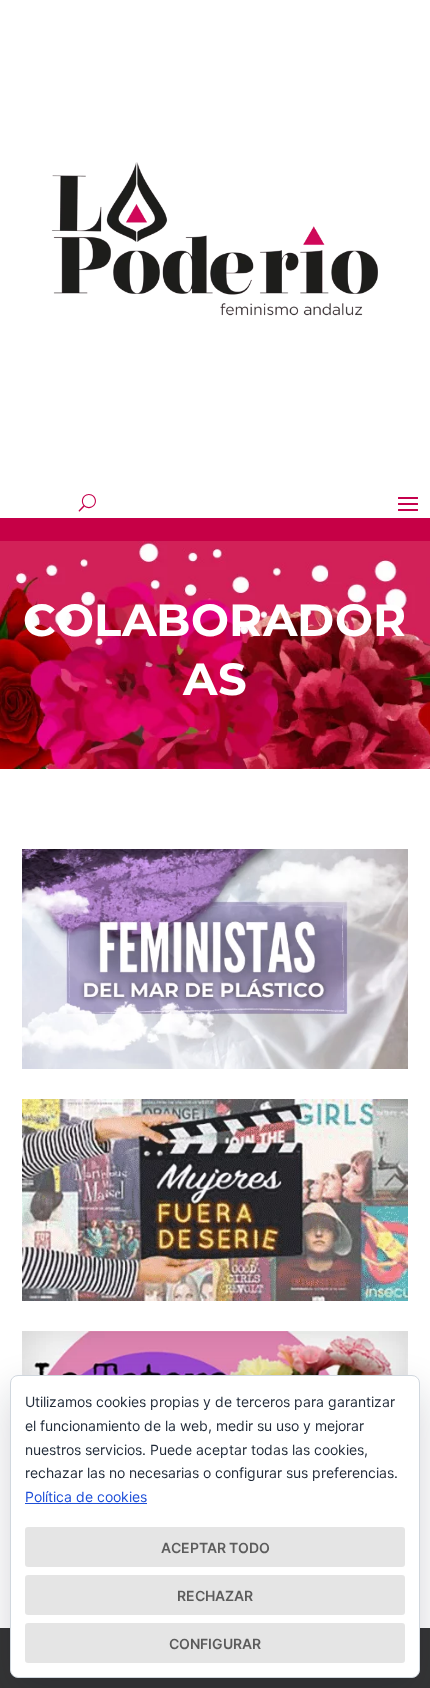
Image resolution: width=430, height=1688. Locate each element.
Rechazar (215, 1595)
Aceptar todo (215, 1547)
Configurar (215, 1643)
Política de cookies (86, 1496)
